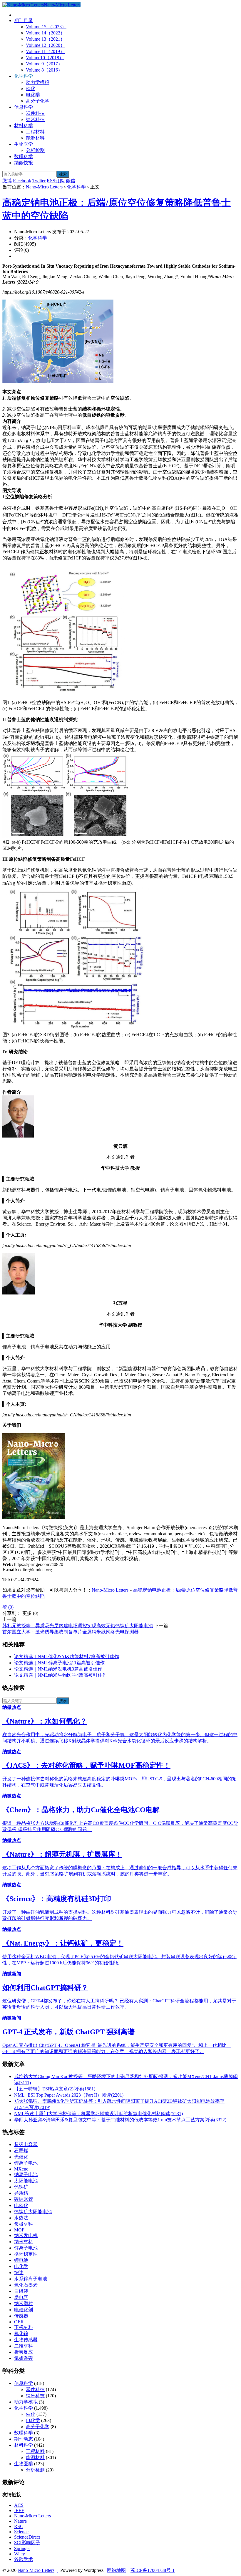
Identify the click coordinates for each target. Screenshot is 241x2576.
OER (19, 2322)
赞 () (8, 1607)
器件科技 (35, 113)
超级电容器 (26, 2144)
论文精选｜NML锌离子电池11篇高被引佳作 (59, 1663)
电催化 (21, 2205)
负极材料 (24, 2224)
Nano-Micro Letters (62, 5)
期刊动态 (24, 2439)
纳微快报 (24, 163)
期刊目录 (24, 20)
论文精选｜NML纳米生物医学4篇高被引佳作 (61, 1675)
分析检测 (35, 150)
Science (21, 2532)
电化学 (33, 95)
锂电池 (21, 2260)
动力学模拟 (38, 82)
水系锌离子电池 (31, 2279)
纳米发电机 (26, 2235)
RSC (19, 2526)
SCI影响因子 (27, 2543)
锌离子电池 (26, 2248)
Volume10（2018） (45, 58)
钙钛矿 (21, 2187)
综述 (19, 2273)
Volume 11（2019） (45, 51)
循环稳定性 (26, 2254)
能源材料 (35, 138)
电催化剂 (24, 2310)
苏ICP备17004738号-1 (153, 2570)
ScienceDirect (27, 2537)
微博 (7, 181)
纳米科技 (35, 119)
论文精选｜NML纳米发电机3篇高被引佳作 (58, 1669)
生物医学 (24, 144)
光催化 (21, 2157)
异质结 (21, 2193)
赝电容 (21, 2297)
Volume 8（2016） (44, 70)
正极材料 (24, 2327)
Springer (22, 2548)
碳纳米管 (24, 2199)
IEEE (19, 2510)
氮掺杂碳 (24, 2358)
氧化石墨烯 (26, 2285)
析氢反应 (24, 2352)
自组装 (21, 2291)
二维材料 (24, 2346)
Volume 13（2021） (45, 39)
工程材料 (35, 132)
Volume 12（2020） (45, 45)
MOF (19, 2230)
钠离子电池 (26, 2174)
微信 (71, 181)
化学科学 (24, 76)
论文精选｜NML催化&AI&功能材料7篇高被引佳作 (67, 1657)
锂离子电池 (26, 2163)
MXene (21, 2169)
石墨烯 (21, 2151)
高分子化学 (38, 101)
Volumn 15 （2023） (46, 27)
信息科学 (24, 107)
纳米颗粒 (24, 2303)
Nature (20, 2521)
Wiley (20, 2554)
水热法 (21, 2218)
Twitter (39, 181)
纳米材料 (24, 2242)
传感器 (21, 2316)
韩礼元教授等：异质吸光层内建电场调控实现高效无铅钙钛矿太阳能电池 (78, 1626)
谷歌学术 (24, 2559)
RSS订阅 (56, 181)
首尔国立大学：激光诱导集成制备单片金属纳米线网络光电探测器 (71, 1632)
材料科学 (24, 126)
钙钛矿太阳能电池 (33, 2212)
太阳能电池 (26, 2181)
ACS (19, 2505)
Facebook (22, 181)
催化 (31, 88)
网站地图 (116, 2570)
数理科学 (24, 157)
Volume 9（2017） (44, 64)
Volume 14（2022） (45, 33)
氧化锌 (21, 2334)
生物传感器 (26, 2340)
